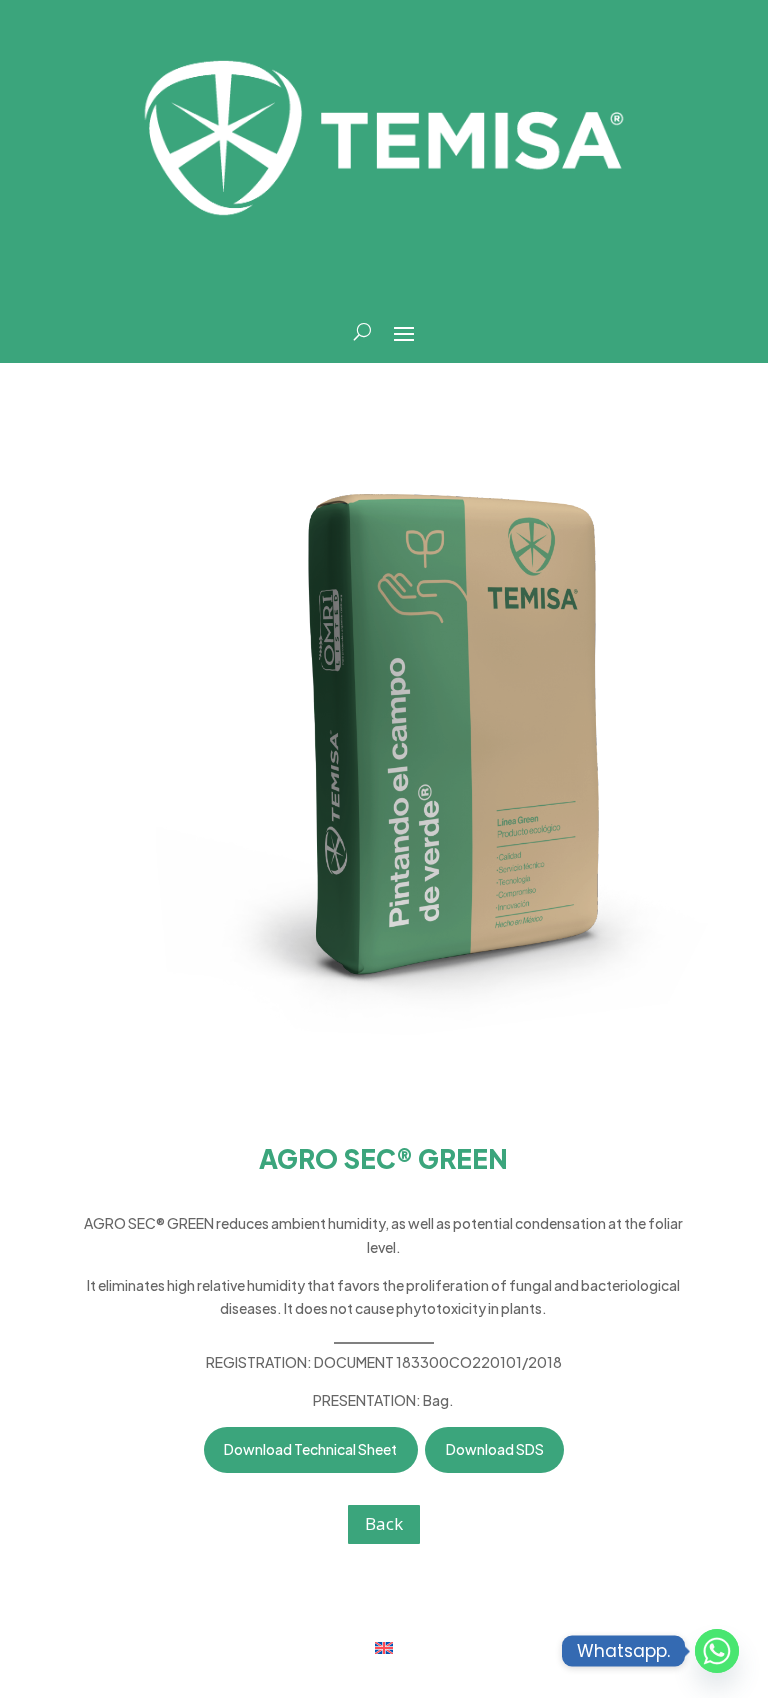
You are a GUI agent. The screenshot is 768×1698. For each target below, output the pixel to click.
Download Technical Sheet (310, 1449)
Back (384, 1523)
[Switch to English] (384, 1646)
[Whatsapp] (717, 1651)
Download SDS (495, 1449)
